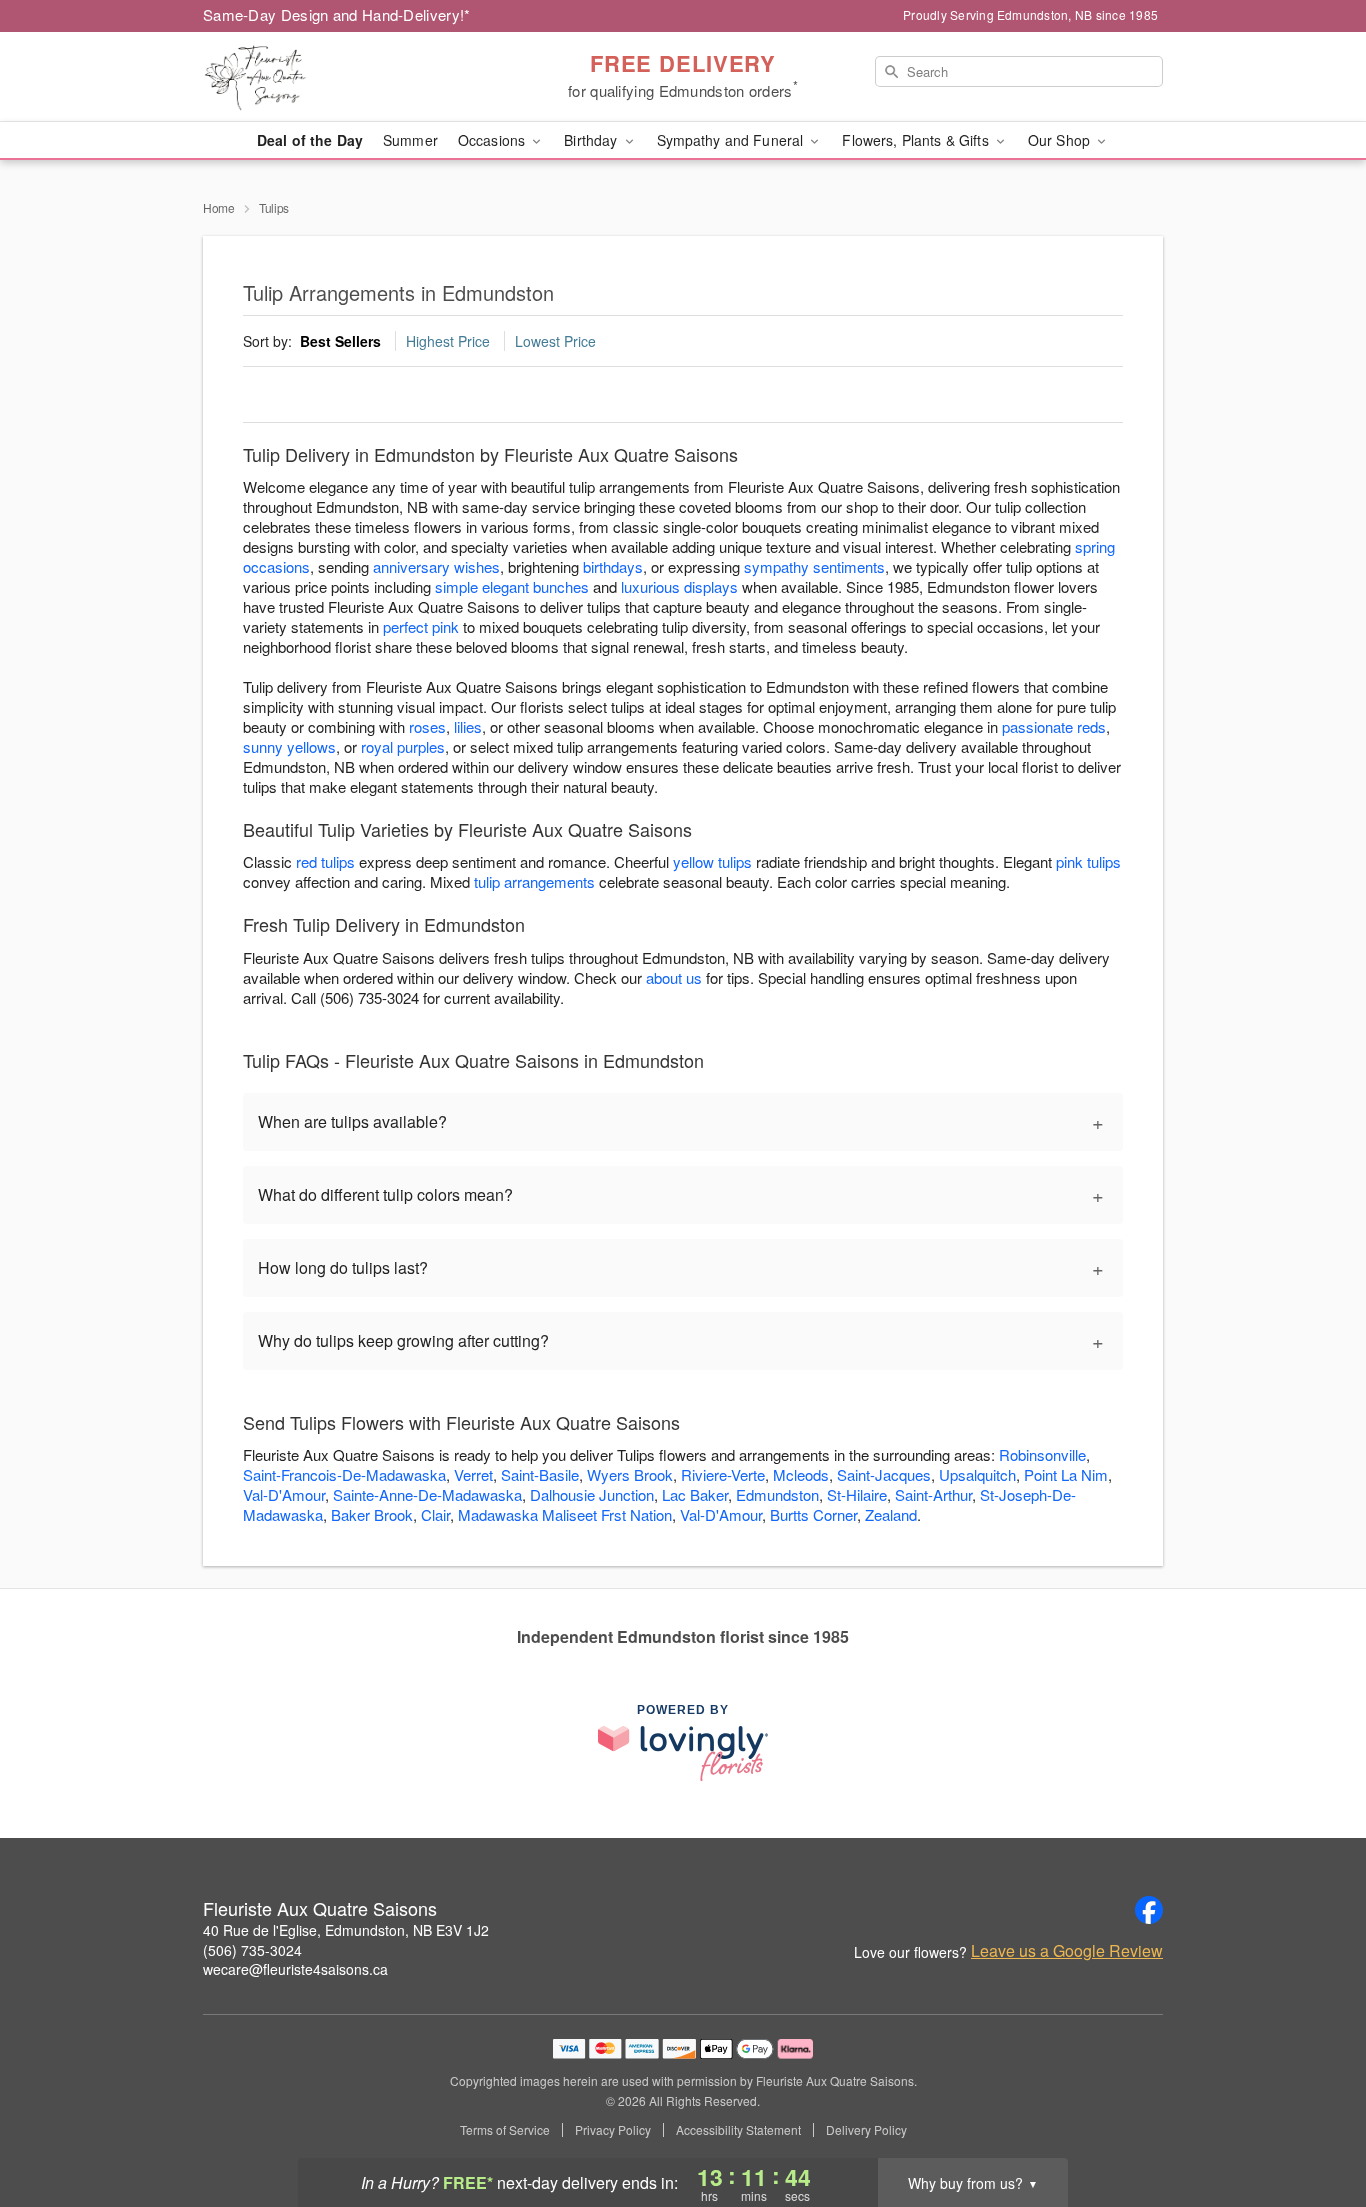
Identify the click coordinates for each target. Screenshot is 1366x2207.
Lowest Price (555, 341)
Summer (410, 140)
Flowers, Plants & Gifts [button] (917, 140)
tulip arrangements (534, 881)
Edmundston (777, 1494)
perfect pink (421, 626)
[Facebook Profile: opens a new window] (1149, 1910)
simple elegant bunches (512, 586)
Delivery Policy (866, 2130)
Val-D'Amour (284, 1494)
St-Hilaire (857, 1494)
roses (427, 726)
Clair (435, 1514)
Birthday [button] (592, 140)
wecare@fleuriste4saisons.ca (295, 1969)
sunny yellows (289, 746)
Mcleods (801, 1474)
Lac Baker (695, 1494)
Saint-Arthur (933, 1494)
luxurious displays (679, 586)
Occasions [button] (493, 140)
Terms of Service (505, 2130)
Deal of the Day (310, 140)
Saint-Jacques (884, 1474)
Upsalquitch (977, 1474)
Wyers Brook (630, 1474)
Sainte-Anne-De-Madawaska (427, 1494)
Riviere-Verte (723, 1474)
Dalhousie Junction (592, 1494)
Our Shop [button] (1061, 140)
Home (219, 207)
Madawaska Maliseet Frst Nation (565, 1514)
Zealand (891, 1514)
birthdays (613, 566)
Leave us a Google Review (1067, 1951)
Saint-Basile (540, 1474)
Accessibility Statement (738, 2130)
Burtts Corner (813, 1514)
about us (676, 977)
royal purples (403, 746)
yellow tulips (712, 861)
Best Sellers (340, 341)
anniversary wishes (436, 566)
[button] (1313, 2122)
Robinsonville (1042, 1454)
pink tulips (1088, 861)
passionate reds (1054, 726)
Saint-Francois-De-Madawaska (344, 1474)
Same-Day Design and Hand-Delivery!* (337, 14)
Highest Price (448, 341)
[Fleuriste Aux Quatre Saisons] (347, 77)
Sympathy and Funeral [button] (732, 140)
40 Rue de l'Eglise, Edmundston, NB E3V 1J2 (346, 1930)
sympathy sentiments (814, 566)
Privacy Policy (613, 2130)
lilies (468, 726)
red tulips (325, 861)
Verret (473, 1474)
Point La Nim (1066, 1474)
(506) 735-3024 (252, 1950)
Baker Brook (372, 1514)
